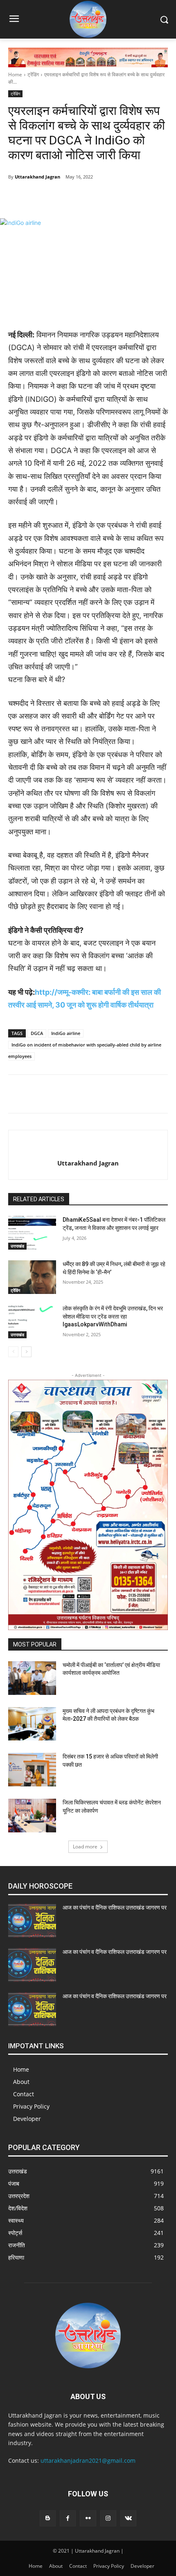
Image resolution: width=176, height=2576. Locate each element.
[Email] (136, 198)
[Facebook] (42, 198)
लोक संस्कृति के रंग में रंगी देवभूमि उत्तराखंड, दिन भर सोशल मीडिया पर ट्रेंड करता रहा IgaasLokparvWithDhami (113, 1316)
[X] (80, 198)
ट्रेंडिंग (33, 74)
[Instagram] (108, 2518)
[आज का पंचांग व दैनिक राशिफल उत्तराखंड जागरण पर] (32, 1921)
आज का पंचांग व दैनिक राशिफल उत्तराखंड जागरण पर (115, 1907)
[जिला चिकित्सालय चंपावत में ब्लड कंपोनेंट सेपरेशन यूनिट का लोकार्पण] (32, 1816)
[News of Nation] (88, 19)
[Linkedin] (117, 198)
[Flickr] (88, 2518)
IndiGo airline (66, 1033)
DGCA (37, 1033)
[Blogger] (48, 2518)
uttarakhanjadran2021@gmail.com (88, 2460)
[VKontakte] (128, 2518)
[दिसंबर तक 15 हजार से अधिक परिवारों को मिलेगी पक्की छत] (32, 1770)
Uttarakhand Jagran (37, 177)
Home (15, 74)
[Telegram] (61, 198)
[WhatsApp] (99, 198)
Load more (85, 1847)
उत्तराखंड (17, 1246)
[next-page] (26, 1352)
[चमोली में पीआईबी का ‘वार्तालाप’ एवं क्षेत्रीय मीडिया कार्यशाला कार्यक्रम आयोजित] (32, 1678)
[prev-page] (13, 1352)
